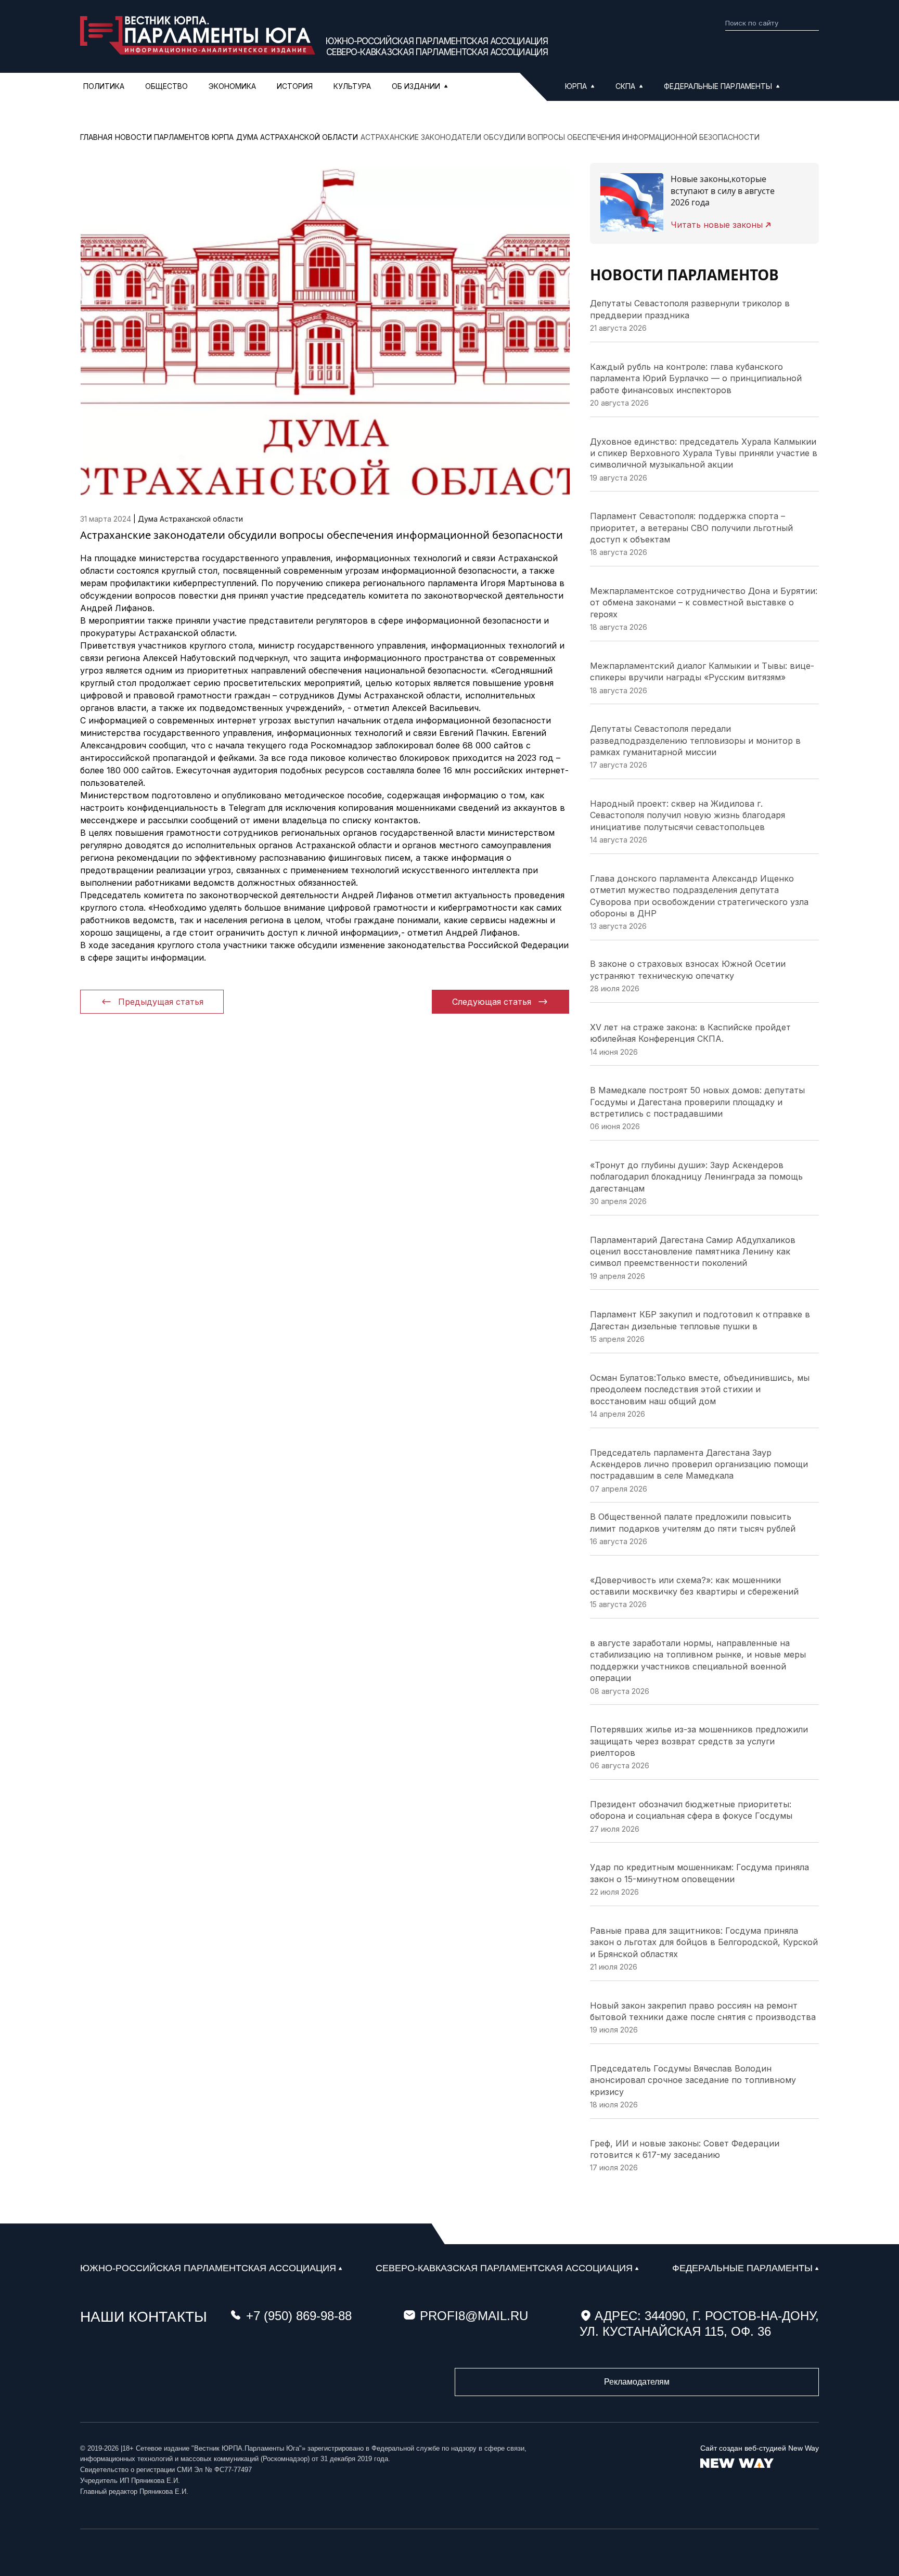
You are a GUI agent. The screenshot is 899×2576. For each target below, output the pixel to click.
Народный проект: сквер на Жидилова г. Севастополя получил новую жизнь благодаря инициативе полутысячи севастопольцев (688, 815)
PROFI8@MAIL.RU (474, 2316)
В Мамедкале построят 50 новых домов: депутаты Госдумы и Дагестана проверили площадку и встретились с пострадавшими (697, 1102)
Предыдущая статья (161, 1002)
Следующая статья (492, 1002)
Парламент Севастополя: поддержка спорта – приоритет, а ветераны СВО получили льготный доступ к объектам (691, 528)
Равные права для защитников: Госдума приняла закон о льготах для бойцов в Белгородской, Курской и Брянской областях (704, 1942)
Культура (352, 86)
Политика (104, 86)
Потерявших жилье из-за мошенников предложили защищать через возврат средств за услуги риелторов (699, 1741)
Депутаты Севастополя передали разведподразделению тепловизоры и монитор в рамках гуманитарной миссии (695, 740)
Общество (166, 86)
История (295, 86)
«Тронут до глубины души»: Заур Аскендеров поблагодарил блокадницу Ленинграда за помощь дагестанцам (696, 1177)
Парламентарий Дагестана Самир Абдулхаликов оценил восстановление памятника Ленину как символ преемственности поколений (693, 1252)
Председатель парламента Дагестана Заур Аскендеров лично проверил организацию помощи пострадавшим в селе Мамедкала (699, 1464)
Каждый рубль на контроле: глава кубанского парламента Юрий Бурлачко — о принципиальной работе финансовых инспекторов (696, 378)
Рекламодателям (637, 2382)
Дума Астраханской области (190, 519)
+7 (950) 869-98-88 (299, 2316)
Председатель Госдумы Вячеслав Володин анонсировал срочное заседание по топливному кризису (693, 2080)
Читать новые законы (717, 225)
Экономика (232, 86)
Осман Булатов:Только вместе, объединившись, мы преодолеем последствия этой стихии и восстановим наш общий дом (700, 1389)
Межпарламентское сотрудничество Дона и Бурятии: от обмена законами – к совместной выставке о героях (704, 603)
